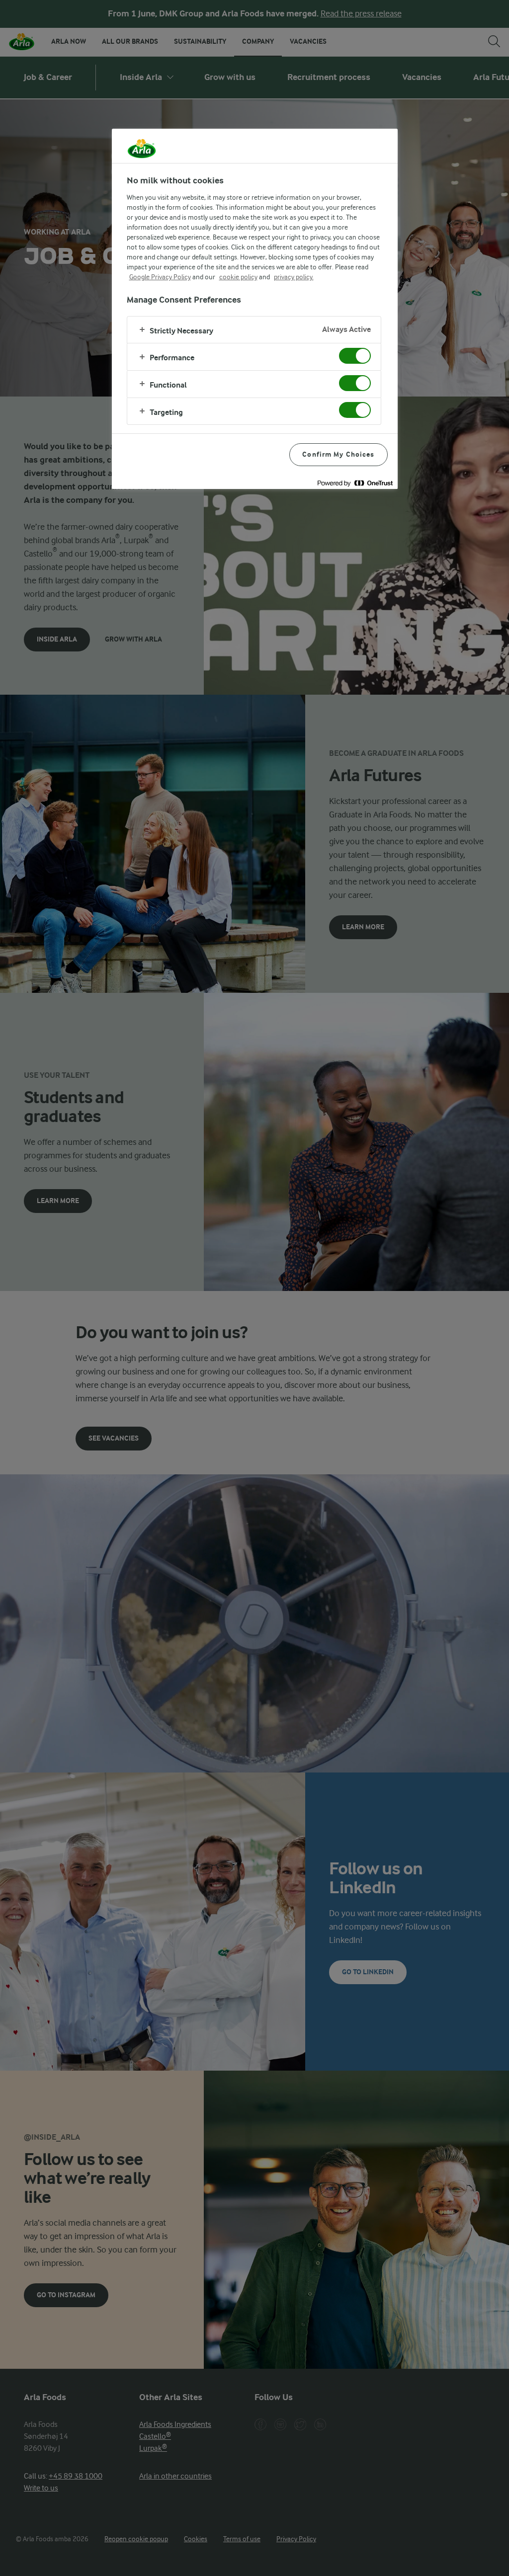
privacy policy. (294, 277)
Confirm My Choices (338, 454)
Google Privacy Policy (160, 277)
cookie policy (238, 277)
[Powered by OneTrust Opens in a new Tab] (355, 483)
